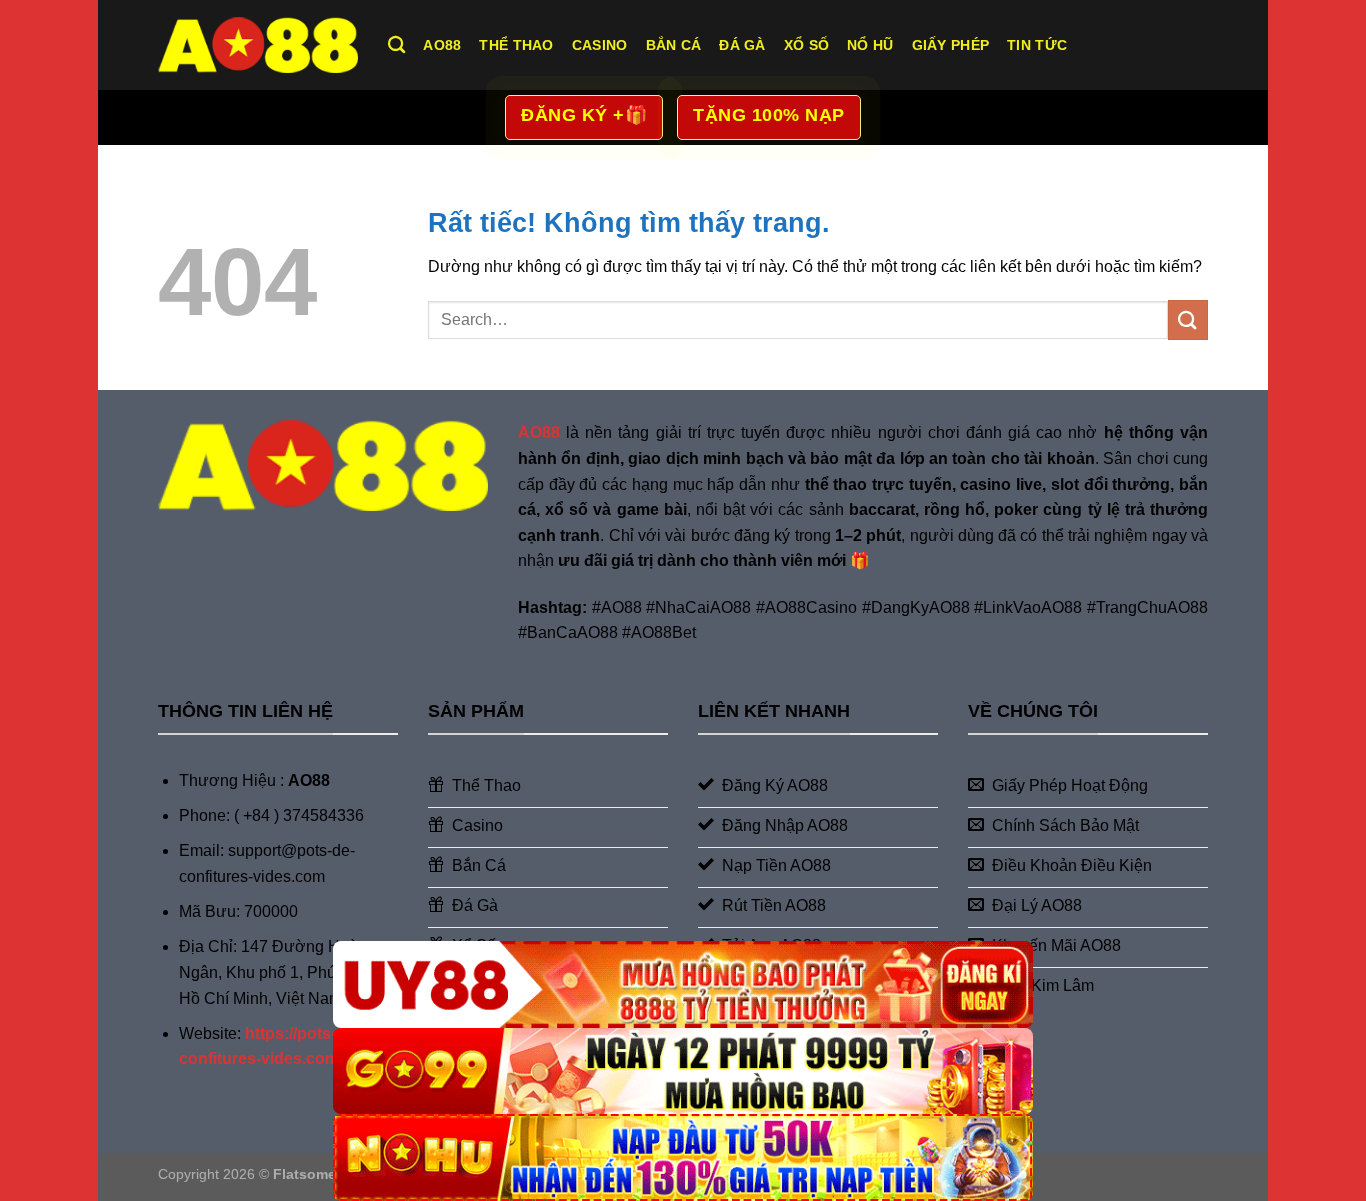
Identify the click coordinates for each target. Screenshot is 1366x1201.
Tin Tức (1037, 45)
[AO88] (258, 44)
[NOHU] (683, 1157)
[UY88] (683, 984)
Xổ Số (806, 45)
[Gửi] (1188, 319)
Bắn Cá (674, 45)
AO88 (442, 45)
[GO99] (683, 1071)
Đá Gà (742, 45)
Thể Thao (516, 45)
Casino (600, 45)
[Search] (396, 45)
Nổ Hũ (870, 45)
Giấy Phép (951, 45)
